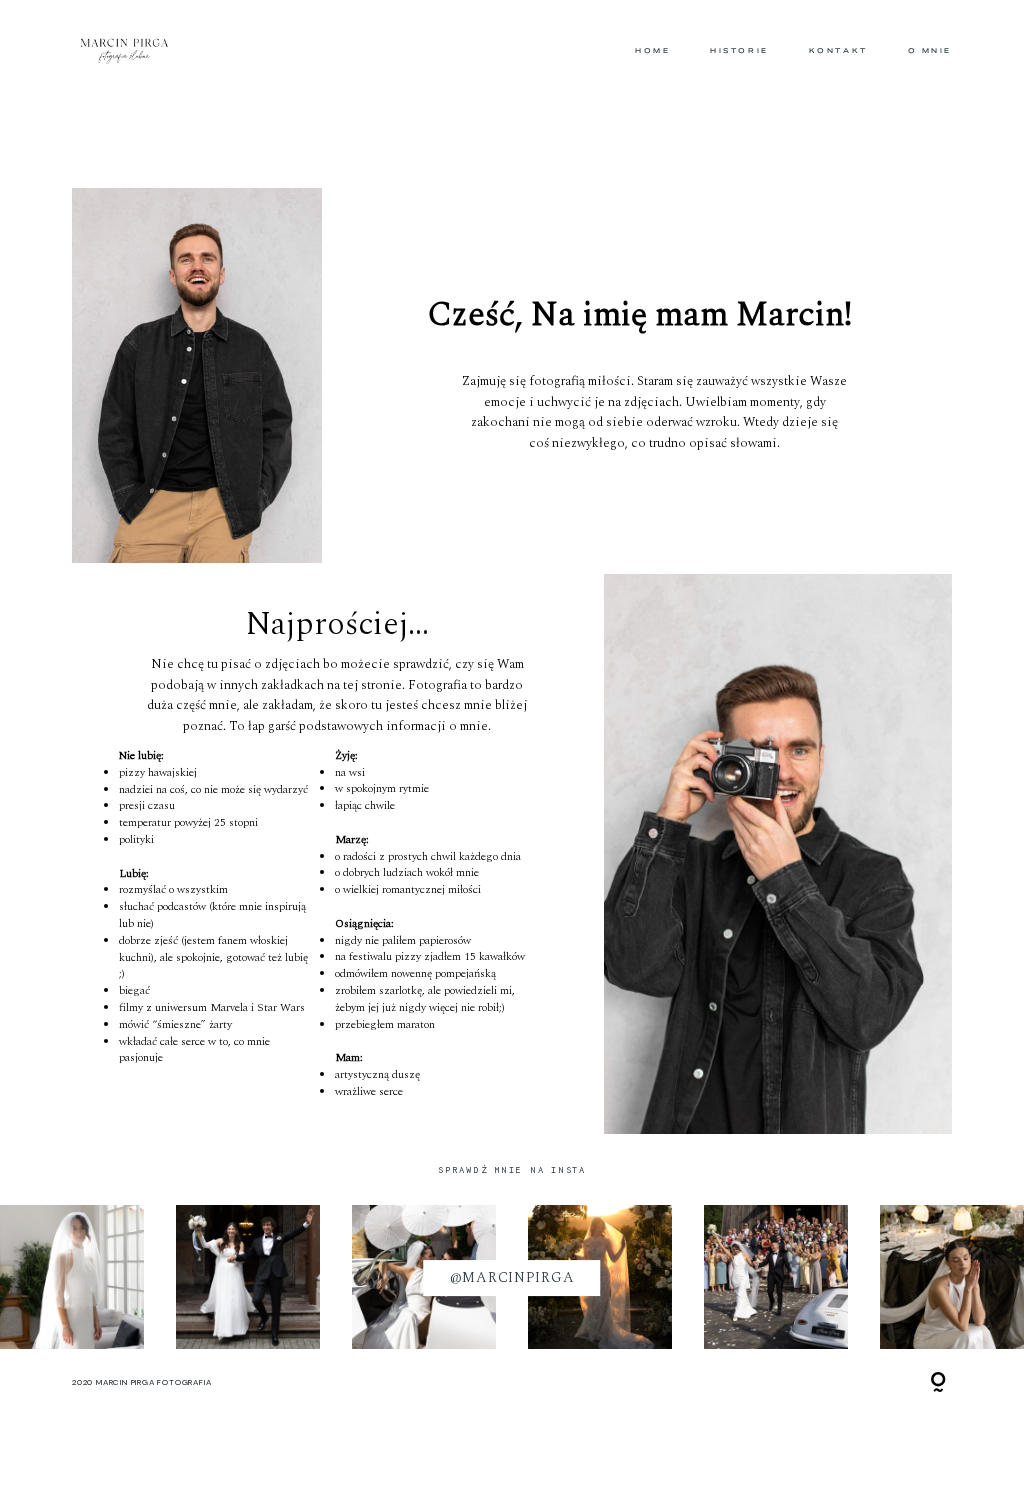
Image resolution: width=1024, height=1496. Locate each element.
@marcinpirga (512, 1278)
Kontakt (838, 51)
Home (652, 51)
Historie (739, 51)
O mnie (930, 51)
